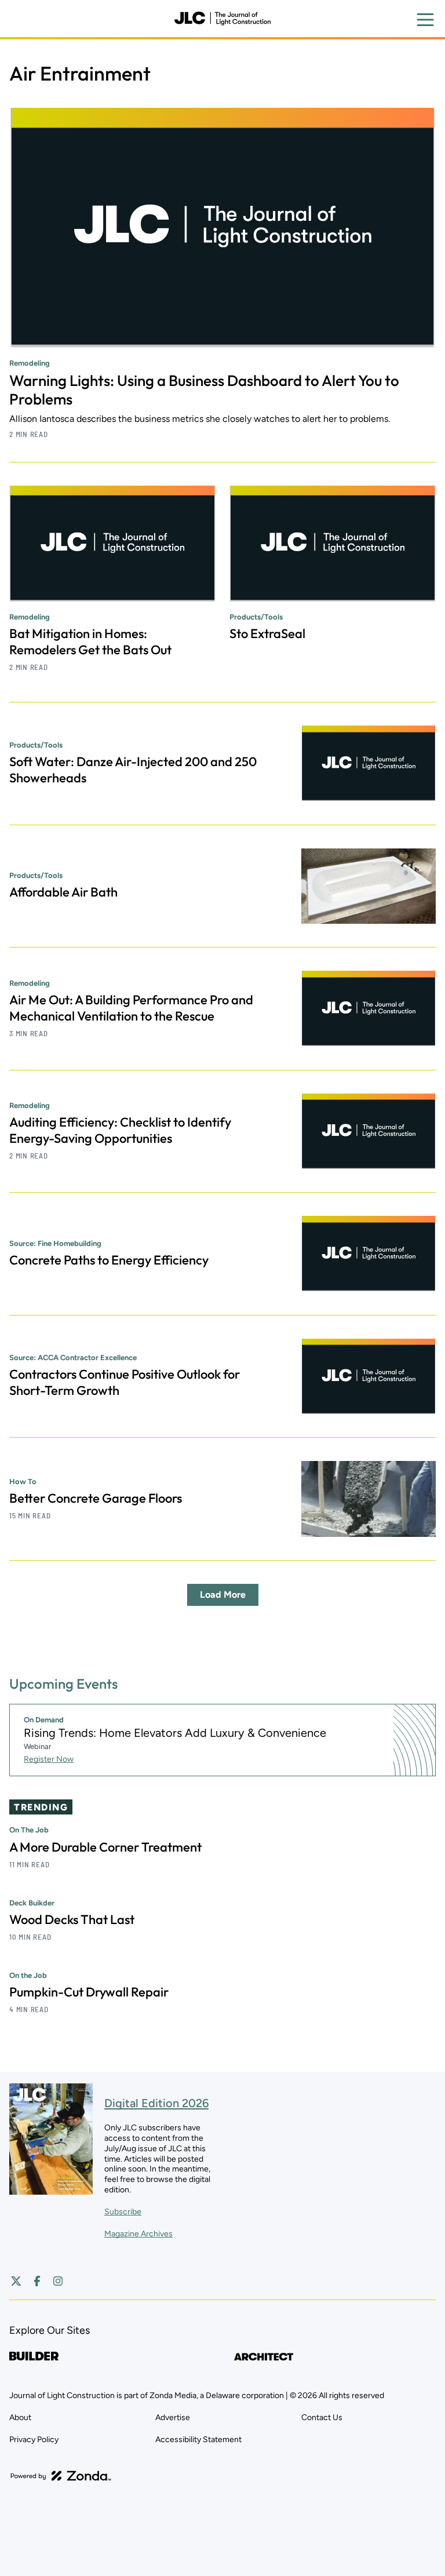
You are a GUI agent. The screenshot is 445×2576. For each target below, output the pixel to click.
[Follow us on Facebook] (37, 2281)
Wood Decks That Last (72, 1919)
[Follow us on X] (16, 2281)
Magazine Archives (138, 2234)
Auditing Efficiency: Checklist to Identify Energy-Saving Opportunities (120, 1130)
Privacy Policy (34, 2440)
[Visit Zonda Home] (61, 2476)
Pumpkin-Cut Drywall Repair (89, 1992)
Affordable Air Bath (63, 892)
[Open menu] (425, 20)
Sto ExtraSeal (267, 633)
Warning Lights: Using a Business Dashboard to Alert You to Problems (204, 390)
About (20, 2417)
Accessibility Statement (198, 2440)
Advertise (173, 2417)
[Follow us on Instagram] (58, 2281)
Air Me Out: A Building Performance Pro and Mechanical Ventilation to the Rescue (131, 1008)
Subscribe (123, 2212)
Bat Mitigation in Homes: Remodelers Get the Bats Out (90, 642)
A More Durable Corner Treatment (105, 1847)
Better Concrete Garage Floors (96, 1498)
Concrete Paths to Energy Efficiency (109, 1260)
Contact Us (322, 2417)
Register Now (49, 1759)
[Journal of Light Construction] (222, 19)
